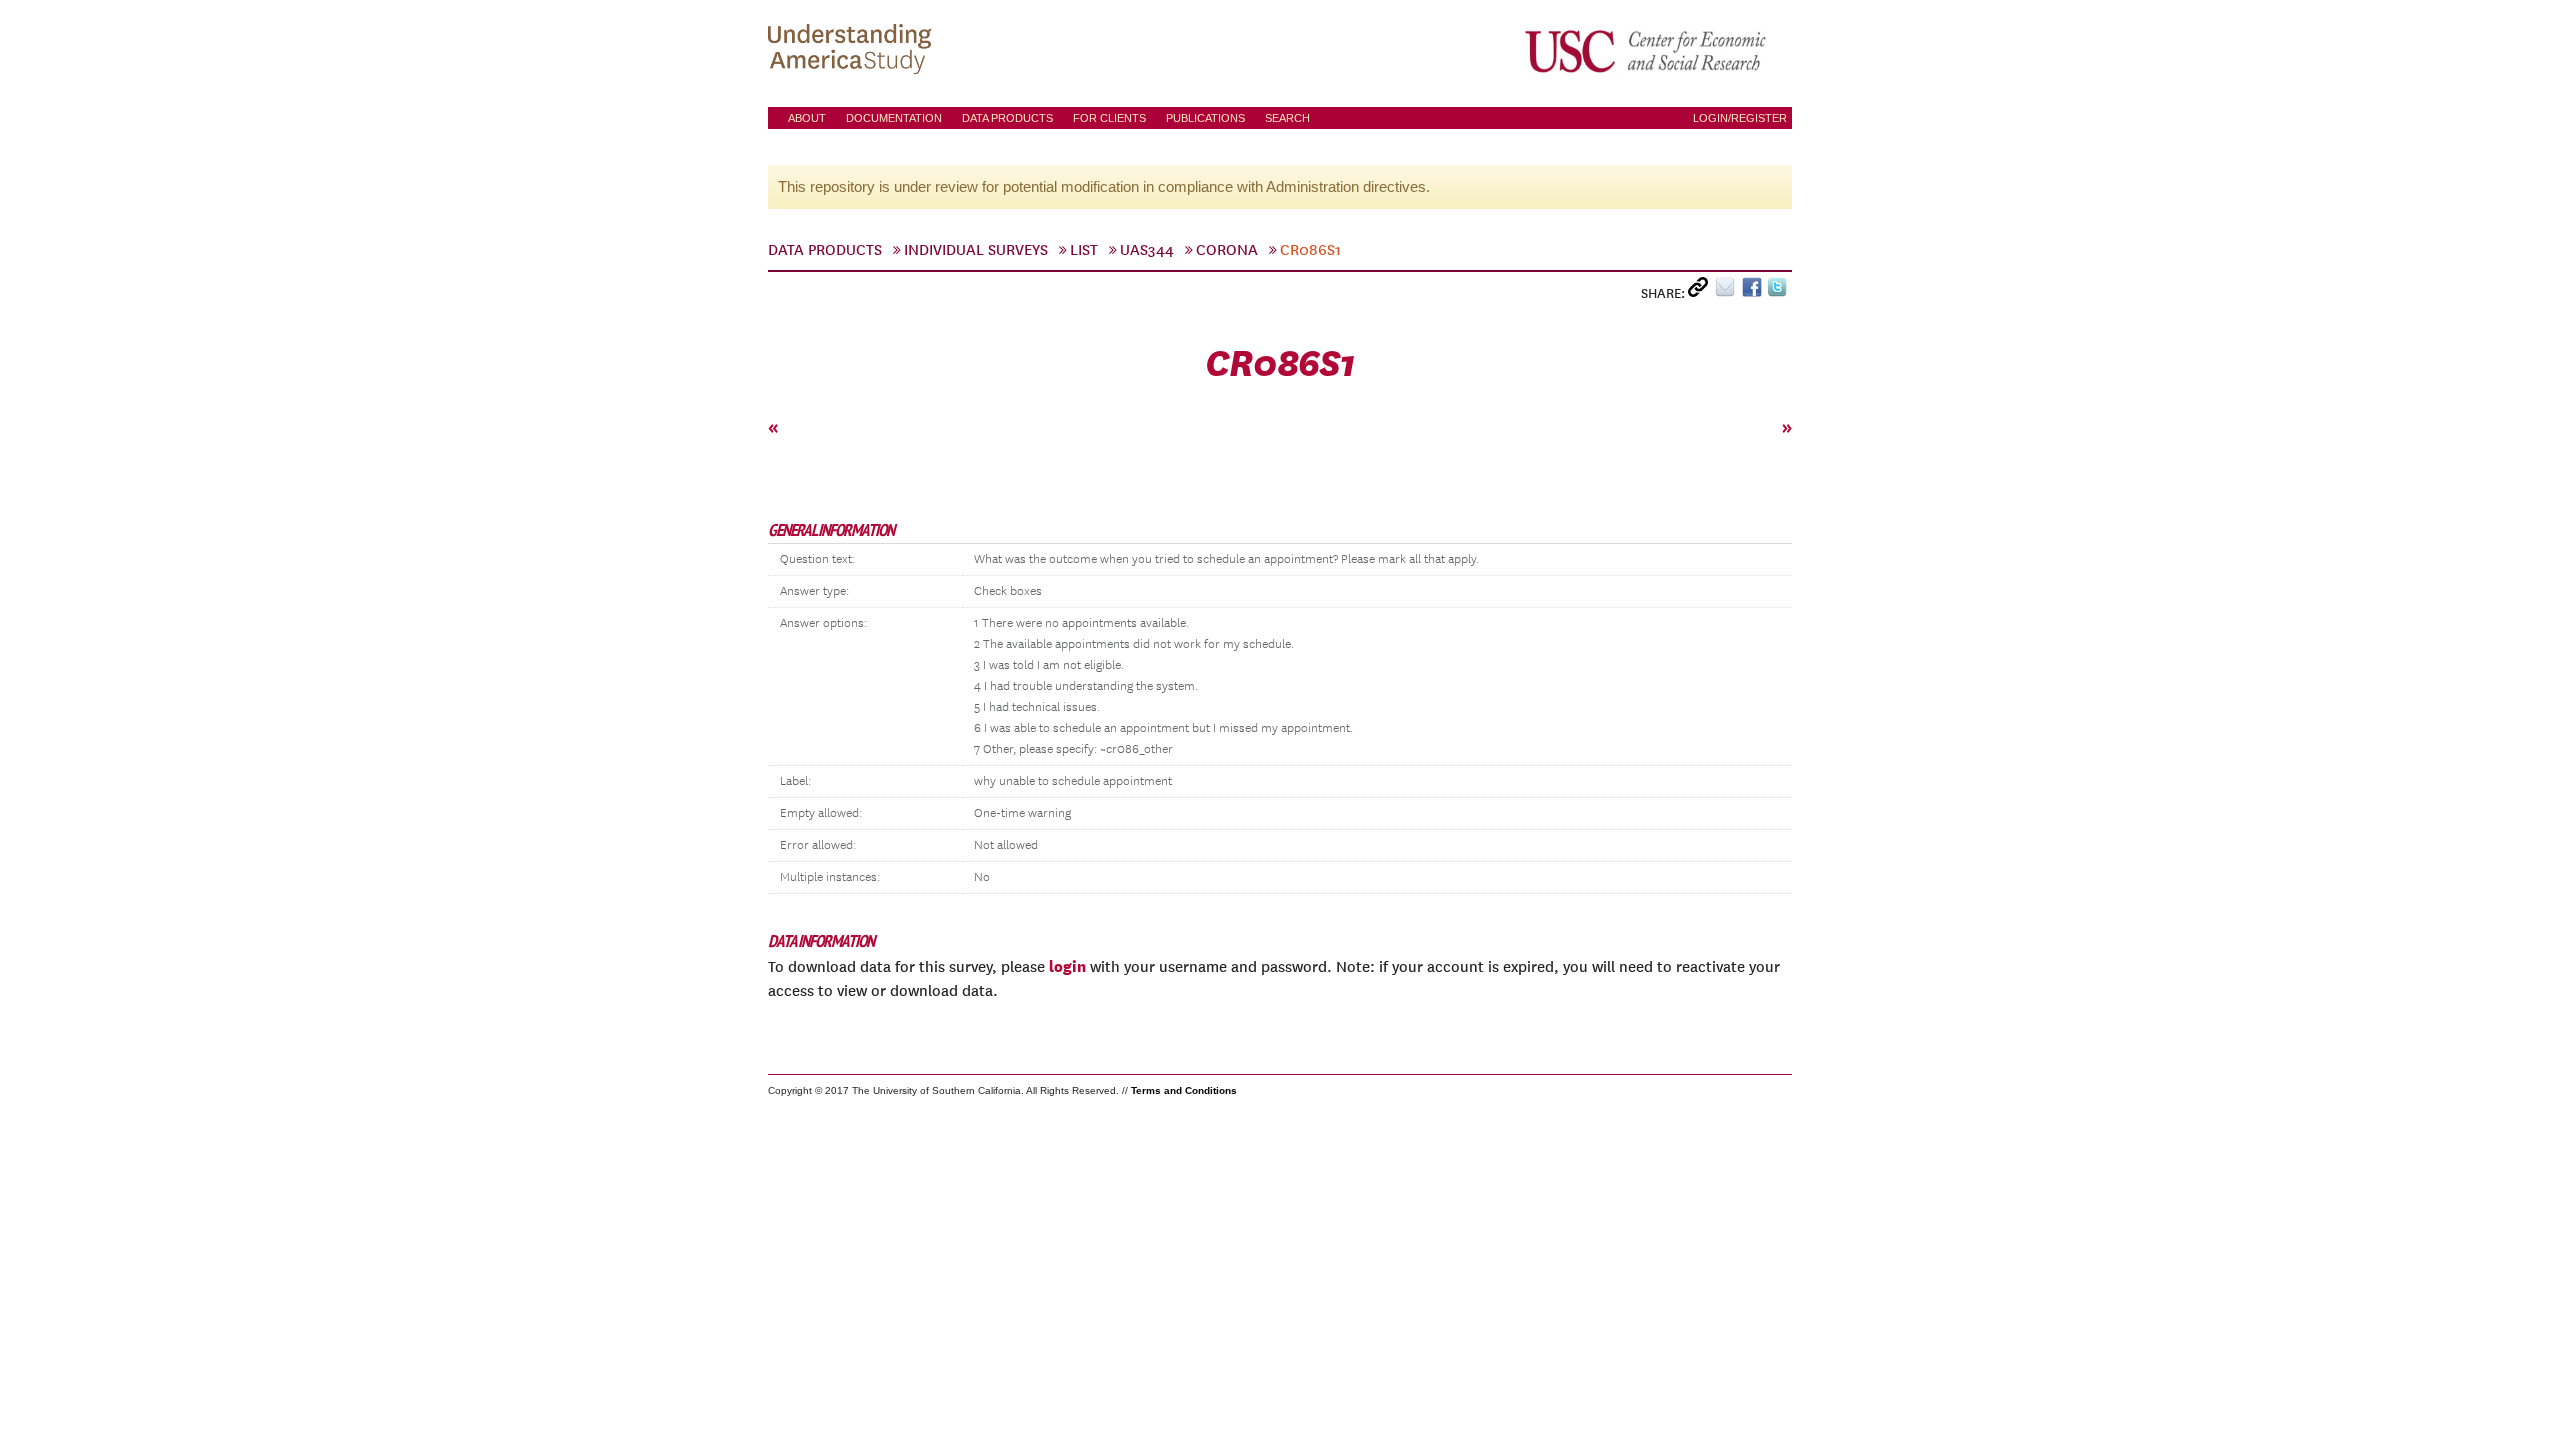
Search (1287, 118)
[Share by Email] (1728, 291)
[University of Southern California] (1647, 51)
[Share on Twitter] (1779, 291)
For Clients (1109, 118)
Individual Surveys (976, 250)
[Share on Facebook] (1754, 291)
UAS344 (1147, 250)
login (1067, 966)
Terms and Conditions (1184, 1090)
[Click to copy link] (1701, 291)
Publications (1205, 118)
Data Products (1007, 118)
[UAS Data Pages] (853, 51)
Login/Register (1740, 118)
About (807, 118)
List (1084, 250)
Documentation (894, 118)
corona (1227, 250)
